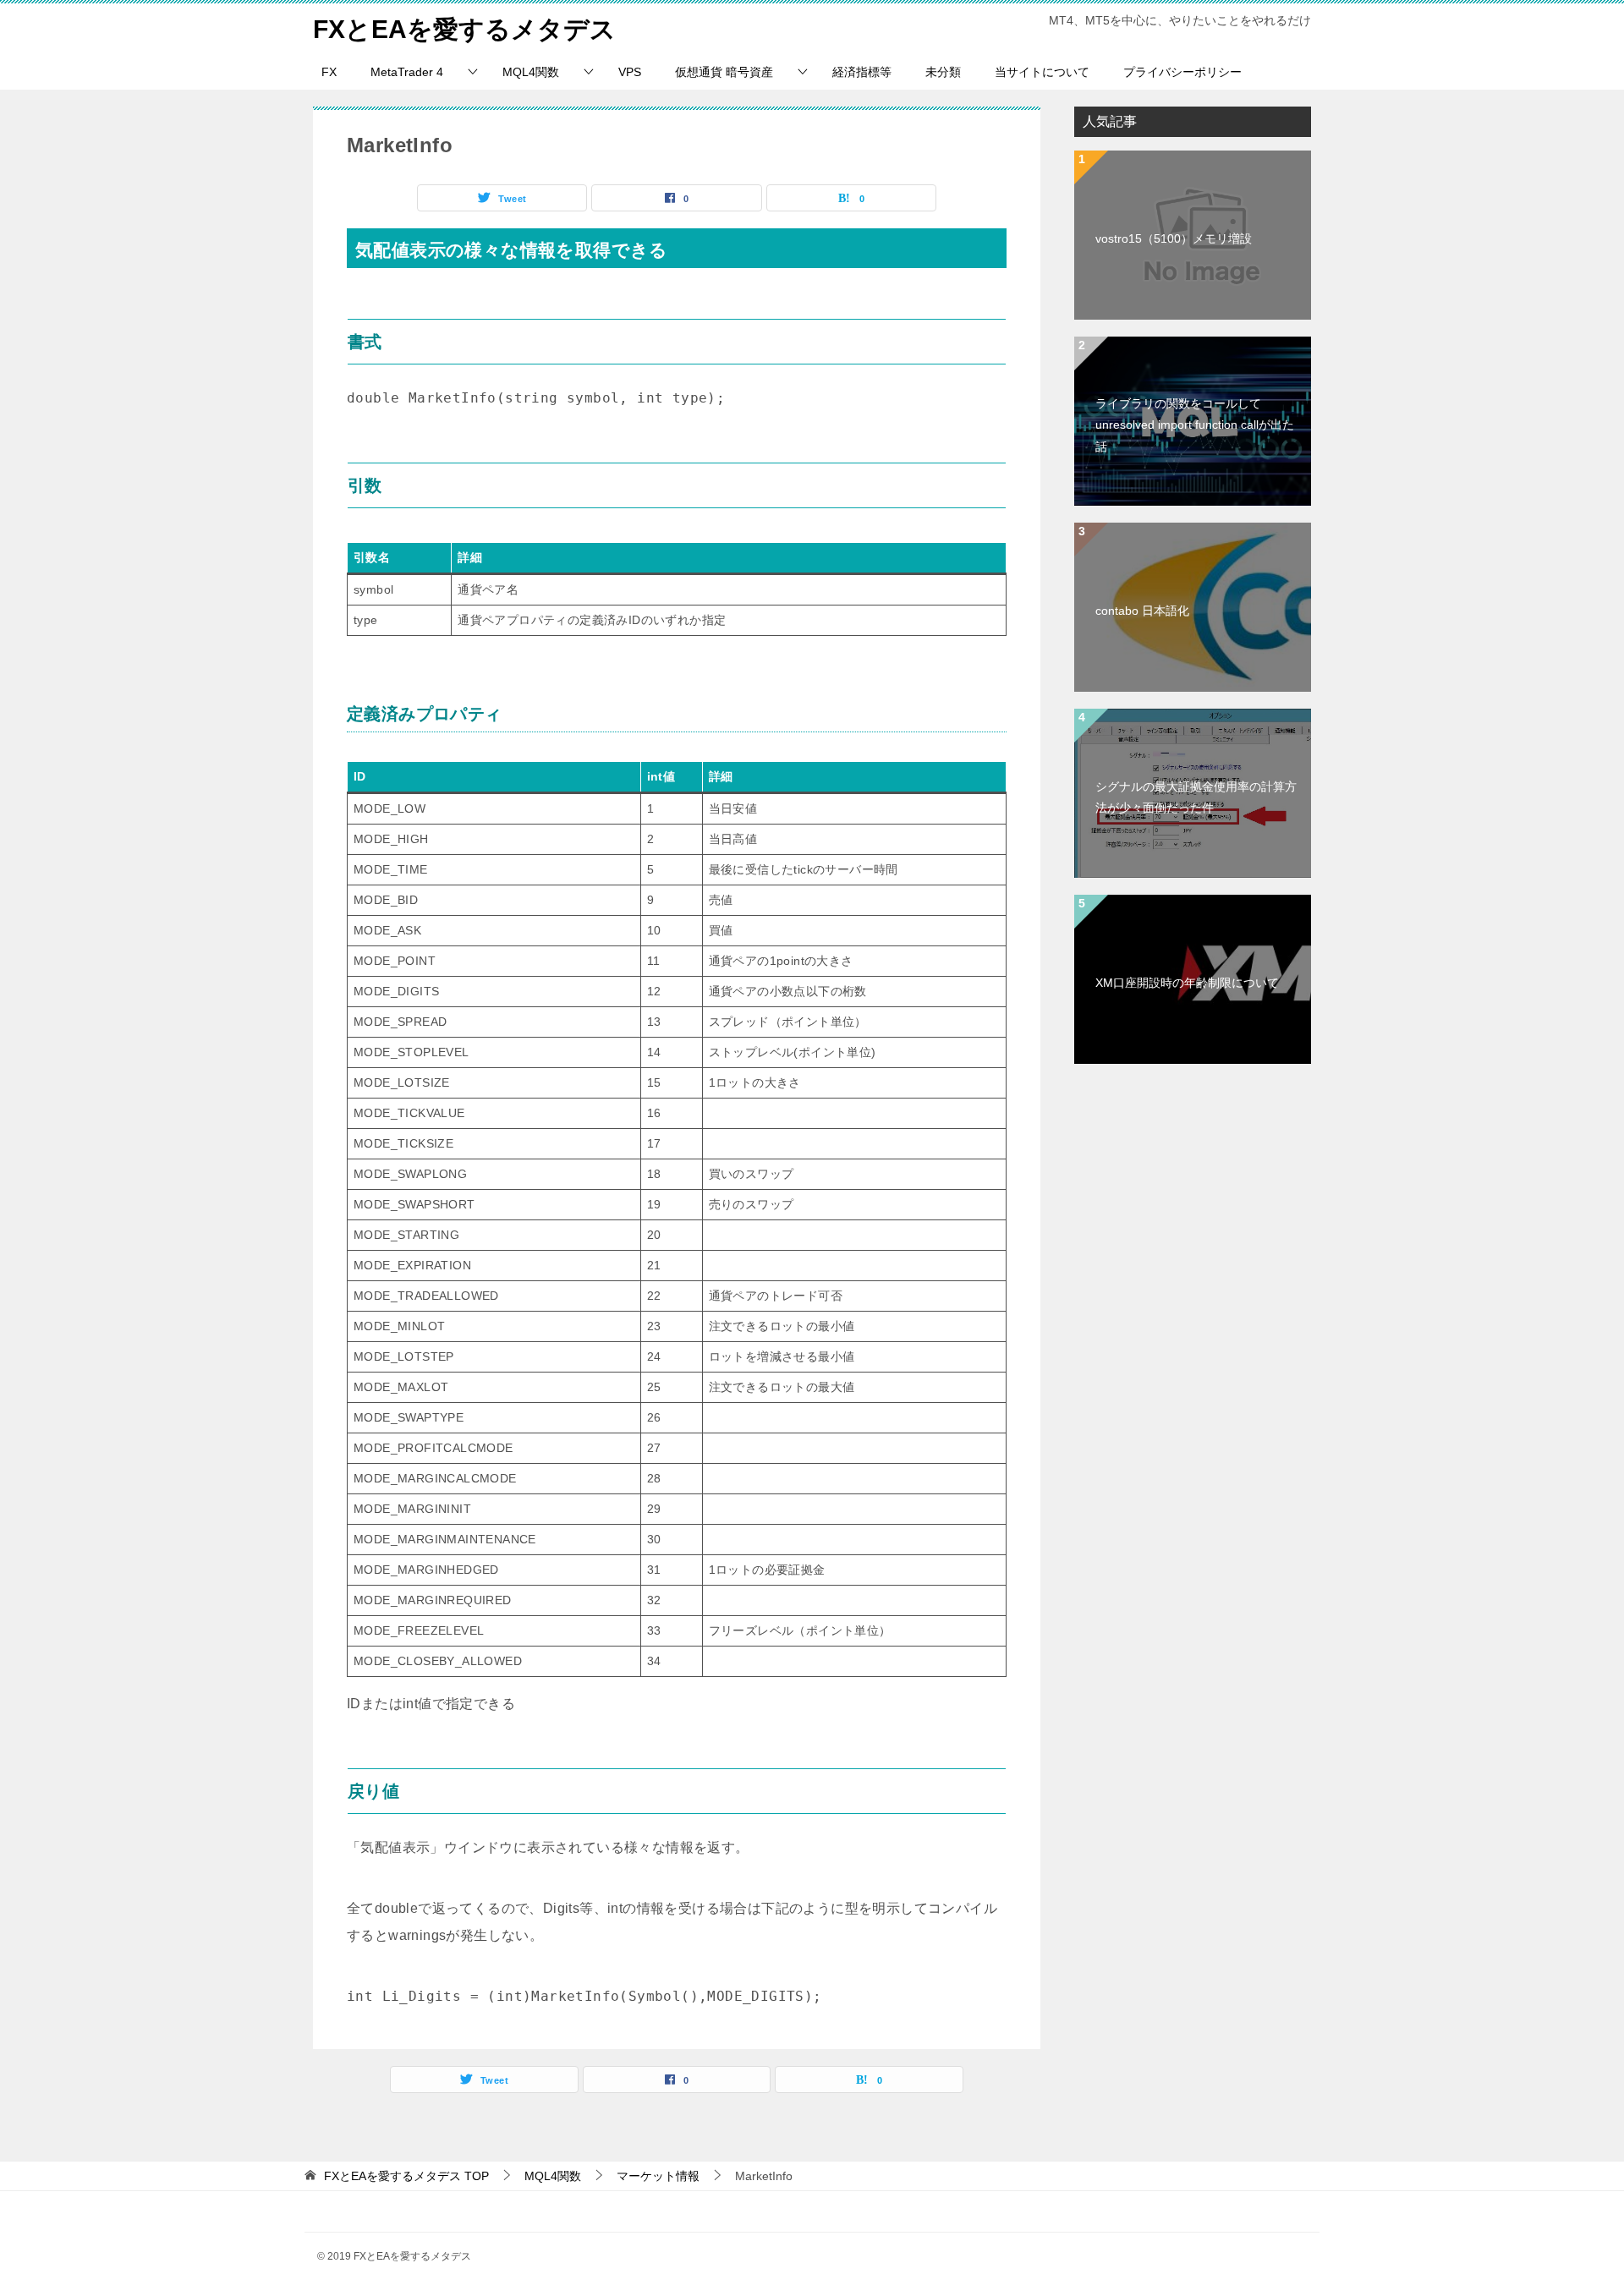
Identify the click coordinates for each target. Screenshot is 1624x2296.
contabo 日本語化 (1142, 611)
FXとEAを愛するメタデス (464, 29)
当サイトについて (1042, 72)
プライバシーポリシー (1182, 72)
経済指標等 (862, 72)
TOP (406, 2176)
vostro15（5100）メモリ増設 (1174, 238)
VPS (630, 72)
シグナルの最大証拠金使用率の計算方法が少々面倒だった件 (1196, 797)
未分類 (943, 72)
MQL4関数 (531, 72)
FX (329, 72)
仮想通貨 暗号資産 (724, 72)
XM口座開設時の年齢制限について (1187, 983)
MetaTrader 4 (407, 72)
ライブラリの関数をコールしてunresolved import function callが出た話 (1195, 425)
